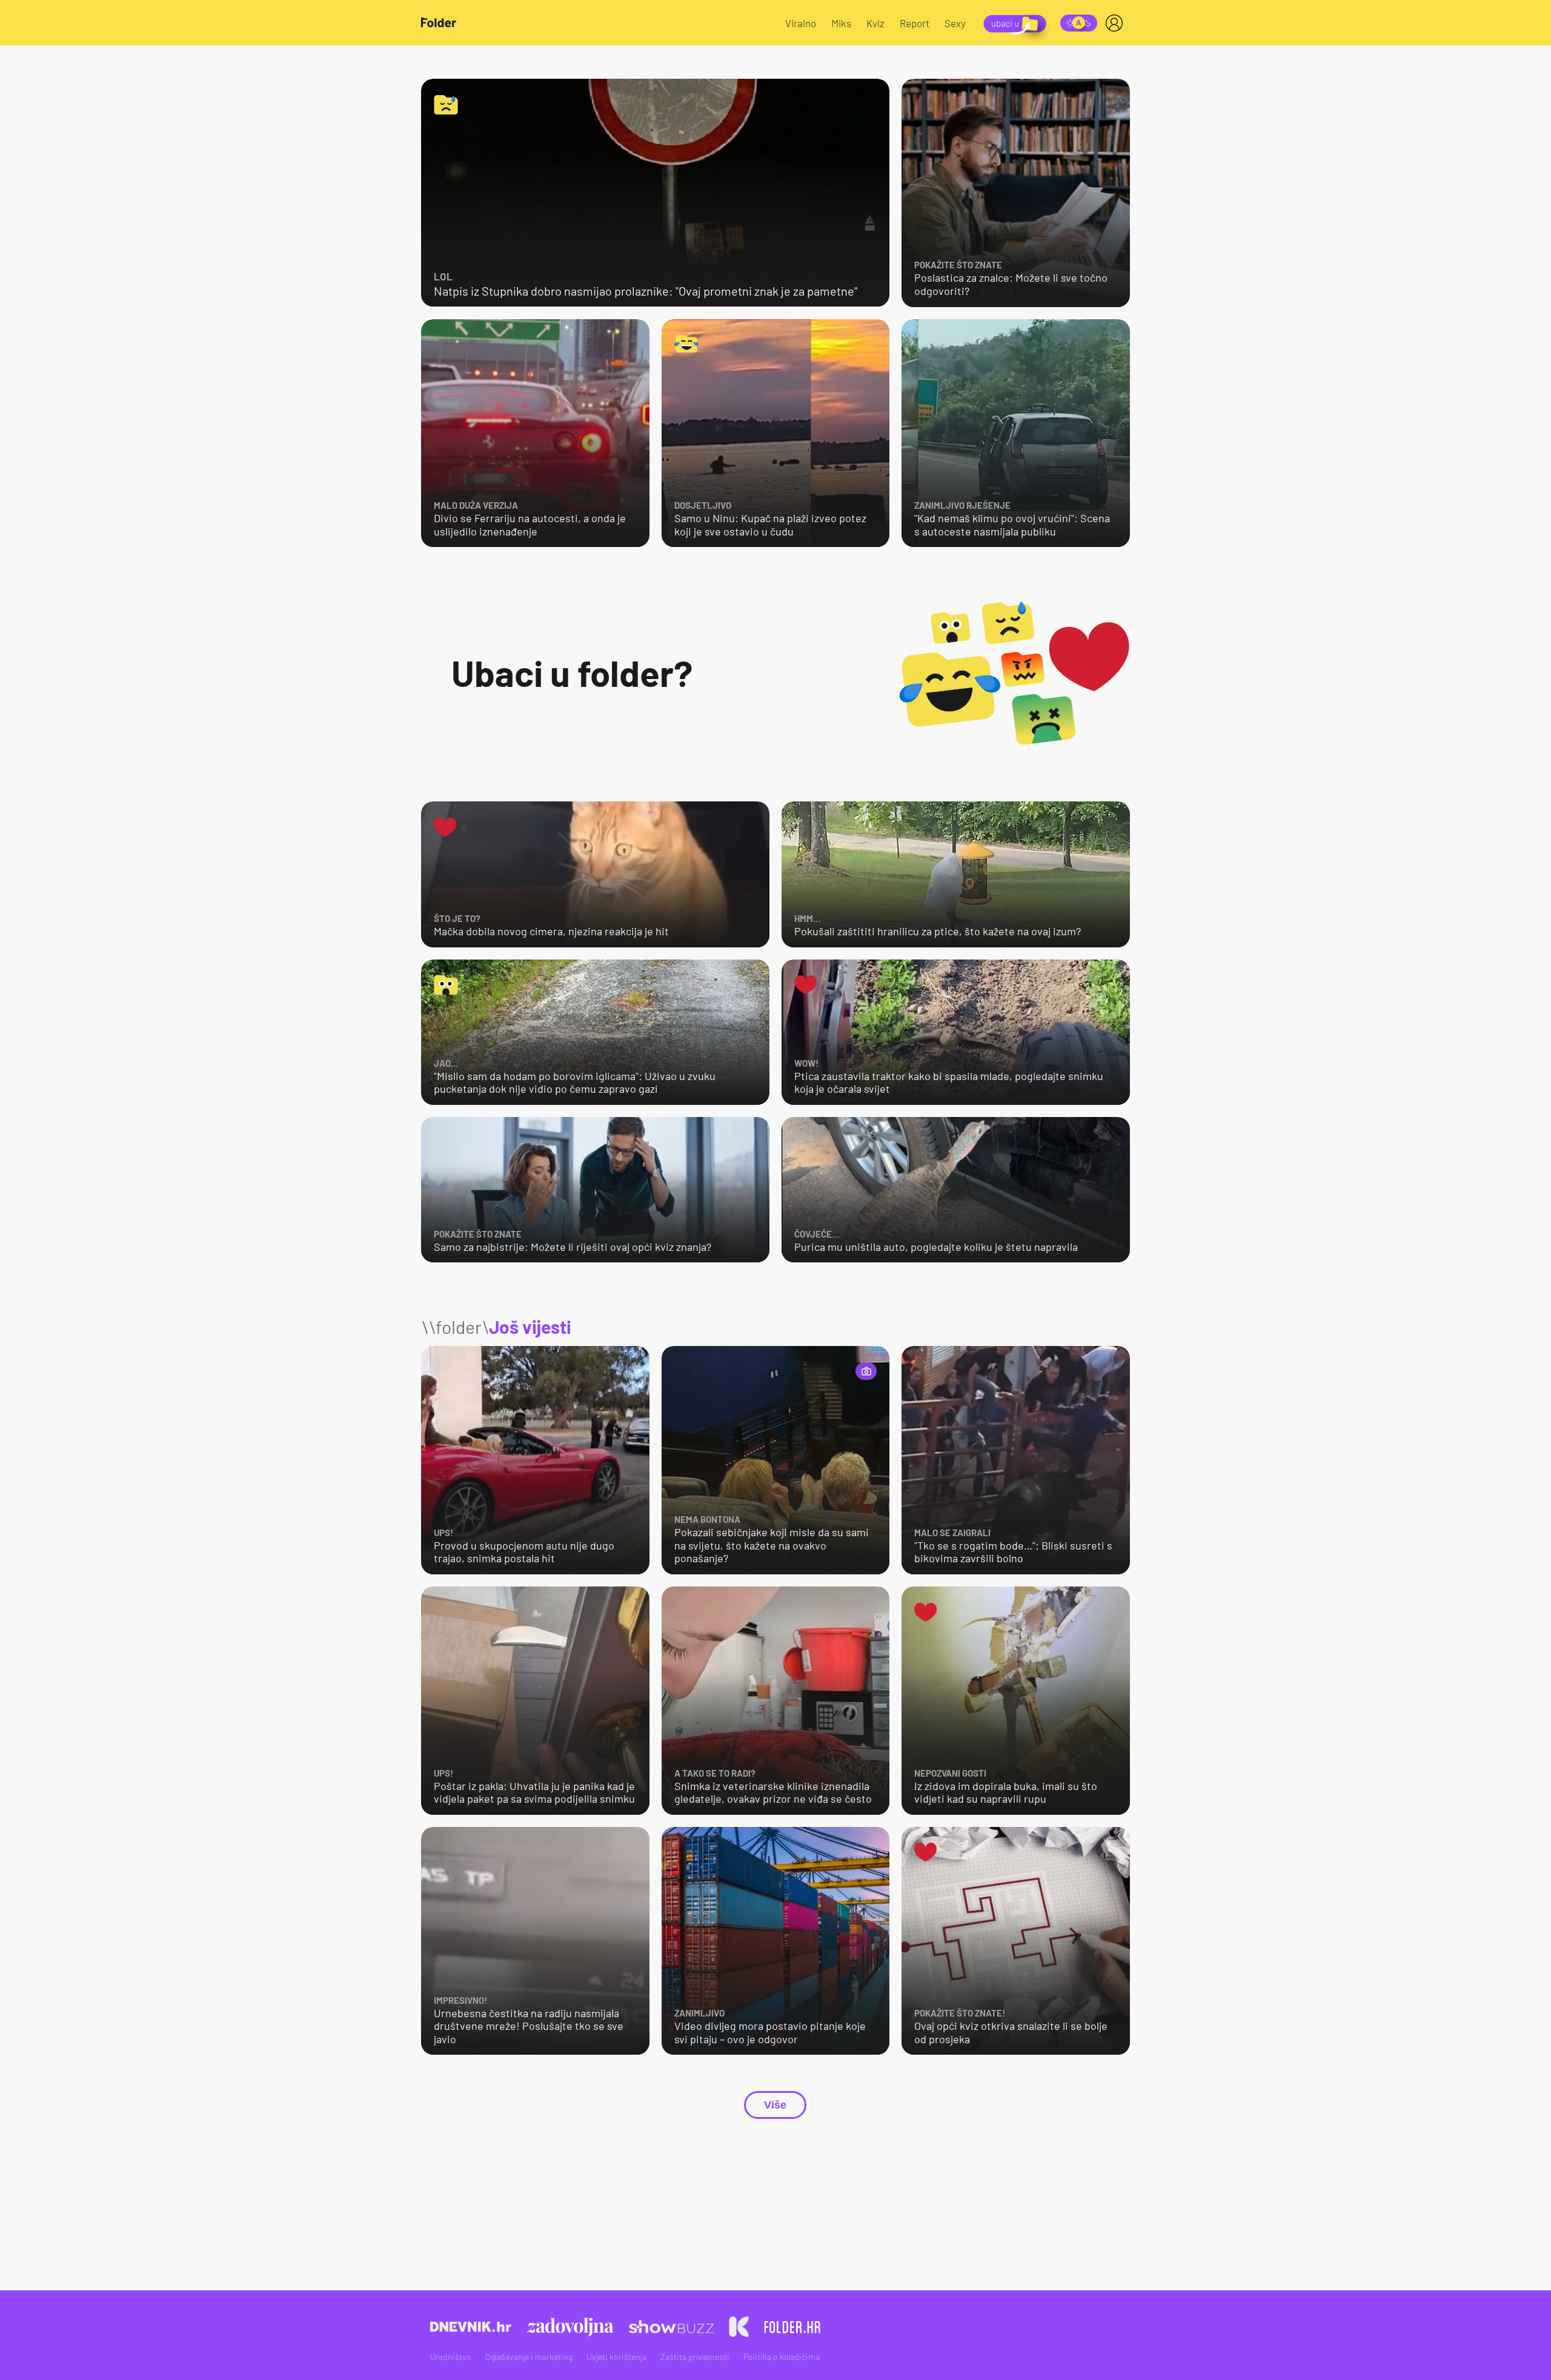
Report (915, 23)
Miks (841, 23)
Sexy (955, 23)
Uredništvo (451, 2357)
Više (775, 2105)
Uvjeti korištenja (616, 2357)
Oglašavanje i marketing (529, 2357)
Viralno (801, 23)
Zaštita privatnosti (695, 2357)
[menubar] (1117, 23)
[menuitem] (1117, 23)
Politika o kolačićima (782, 2357)
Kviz (875, 23)
